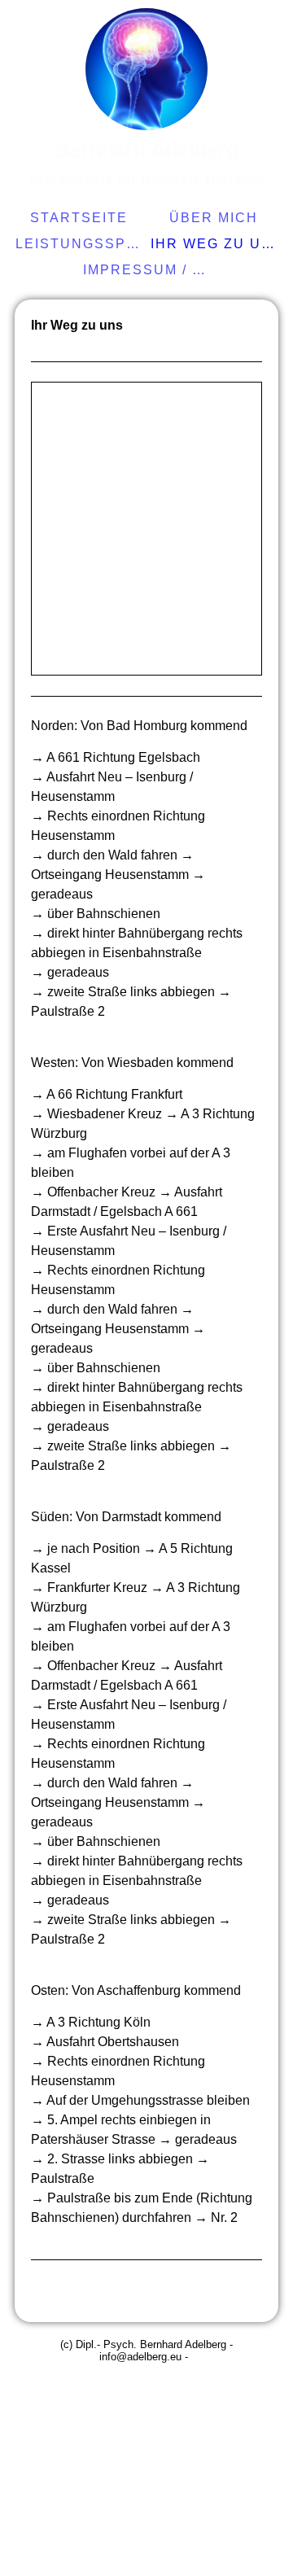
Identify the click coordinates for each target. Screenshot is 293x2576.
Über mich (214, 218)
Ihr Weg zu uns (216, 244)
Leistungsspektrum (81, 244)
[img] (146, 69)
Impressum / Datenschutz (149, 270)
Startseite (79, 218)
